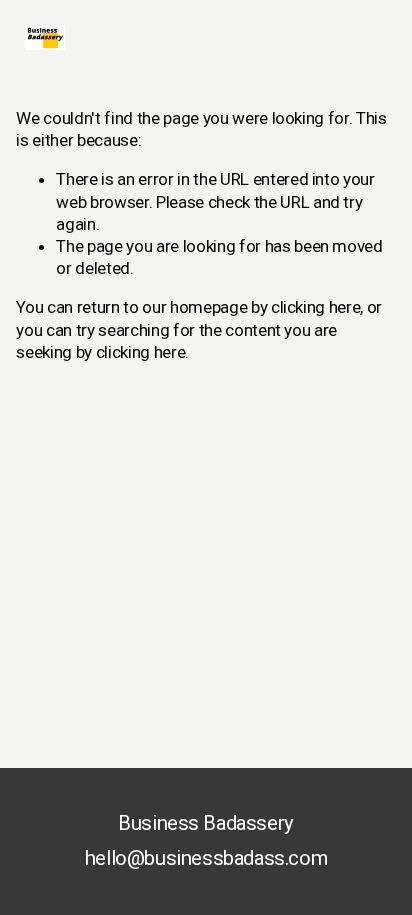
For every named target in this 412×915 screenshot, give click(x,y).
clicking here (316, 307)
